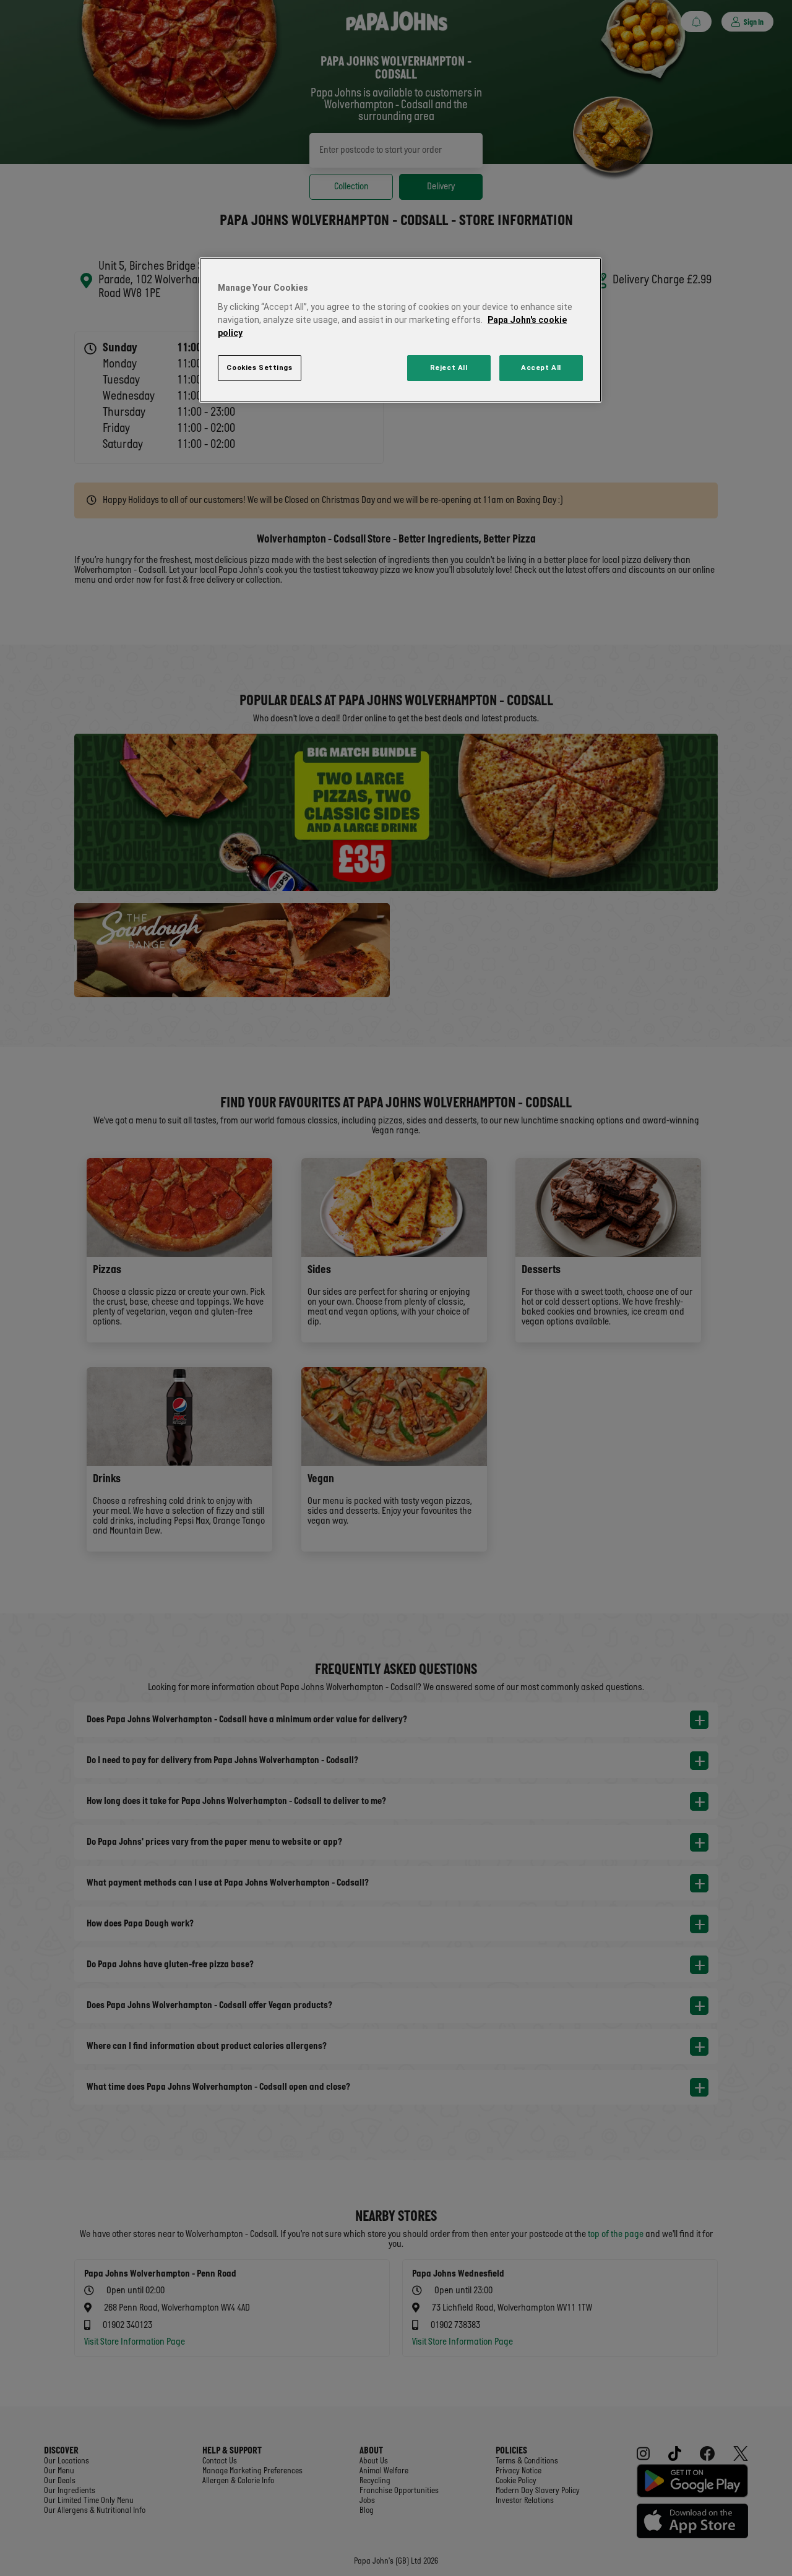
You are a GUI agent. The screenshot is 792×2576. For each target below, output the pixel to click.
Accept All (541, 367)
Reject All (449, 367)
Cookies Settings (259, 367)
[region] (400, 330)
